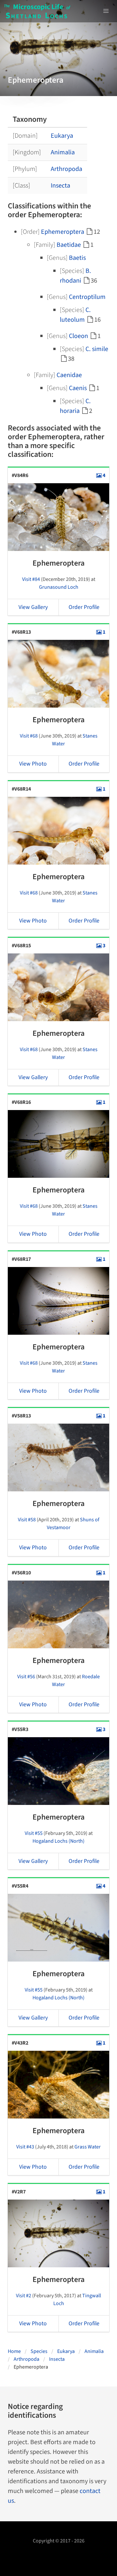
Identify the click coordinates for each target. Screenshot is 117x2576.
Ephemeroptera (63, 232)
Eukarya (62, 136)
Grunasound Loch (59, 587)
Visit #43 (25, 2147)
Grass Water (88, 2147)
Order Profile (84, 607)
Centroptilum (87, 297)
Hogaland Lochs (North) (58, 1841)
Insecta (60, 186)
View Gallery (33, 607)
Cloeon (78, 336)
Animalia (63, 152)
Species (39, 2351)
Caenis (78, 388)
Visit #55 (34, 1833)
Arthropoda (66, 169)
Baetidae (69, 245)
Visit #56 (26, 1677)
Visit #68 (29, 736)
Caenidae (69, 375)
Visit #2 (24, 2296)
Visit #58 (27, 1520)
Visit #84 (31, 579)
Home (14, 2351)
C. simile (97, 349)
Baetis (77, 258)
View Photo (33, 764)
